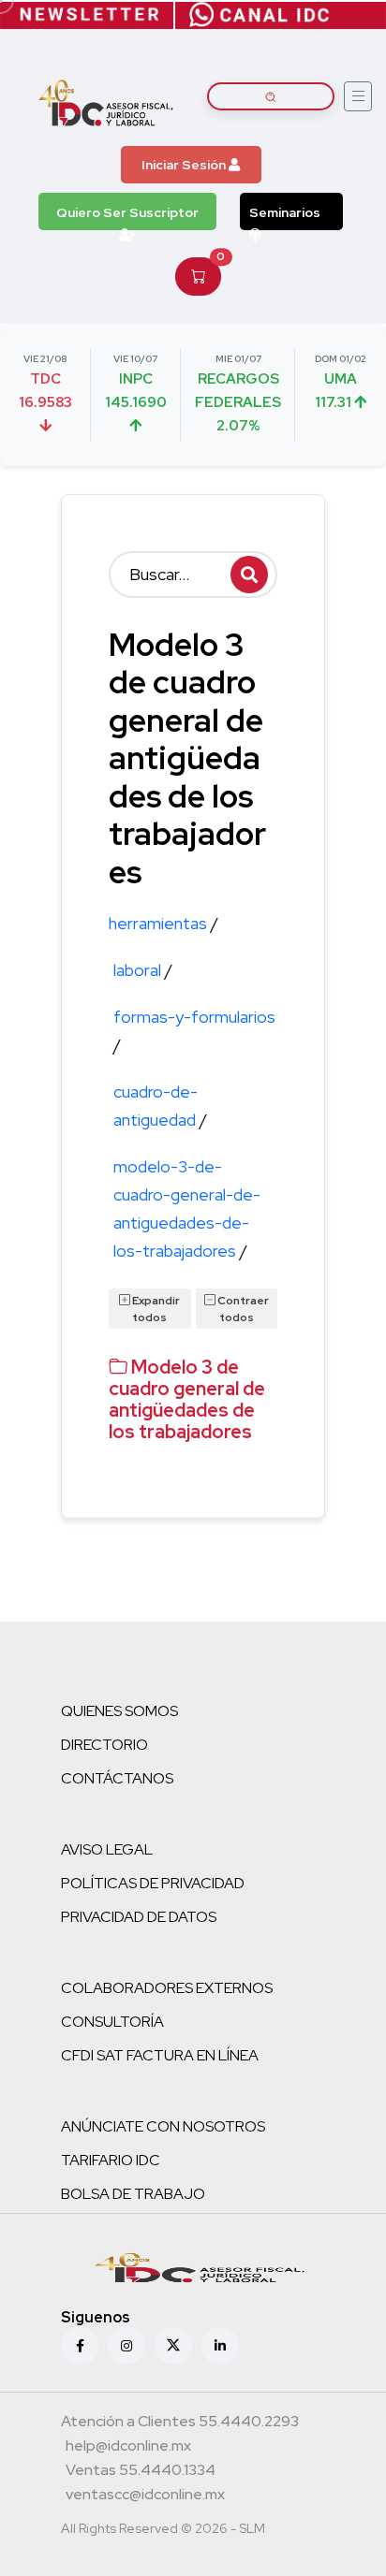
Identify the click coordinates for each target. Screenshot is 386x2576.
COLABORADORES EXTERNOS (167, 1988)
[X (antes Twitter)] (173, 2346)
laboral (143, 970)
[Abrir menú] (358, 96)
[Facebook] (80, 2346)
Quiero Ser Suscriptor (127, 212)
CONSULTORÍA (112, 2022)
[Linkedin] (220, 2346)
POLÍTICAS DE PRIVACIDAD (153, 1883)
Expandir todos (155, 1309)
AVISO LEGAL (107, 1849)
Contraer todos (242, 1309)
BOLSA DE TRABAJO (133, 2194)
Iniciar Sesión (185, 165)
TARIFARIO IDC (111, 2160)
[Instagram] (126, 2346)
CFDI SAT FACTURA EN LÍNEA (160, 2055)
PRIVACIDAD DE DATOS (139, 1917)
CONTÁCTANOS (117, 1778)
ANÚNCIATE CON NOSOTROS (163, 2126)
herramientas (163, 923)
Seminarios (285, 212)
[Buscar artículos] (271, 96)
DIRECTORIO (104, 1745)
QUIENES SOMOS (119, 1711)
